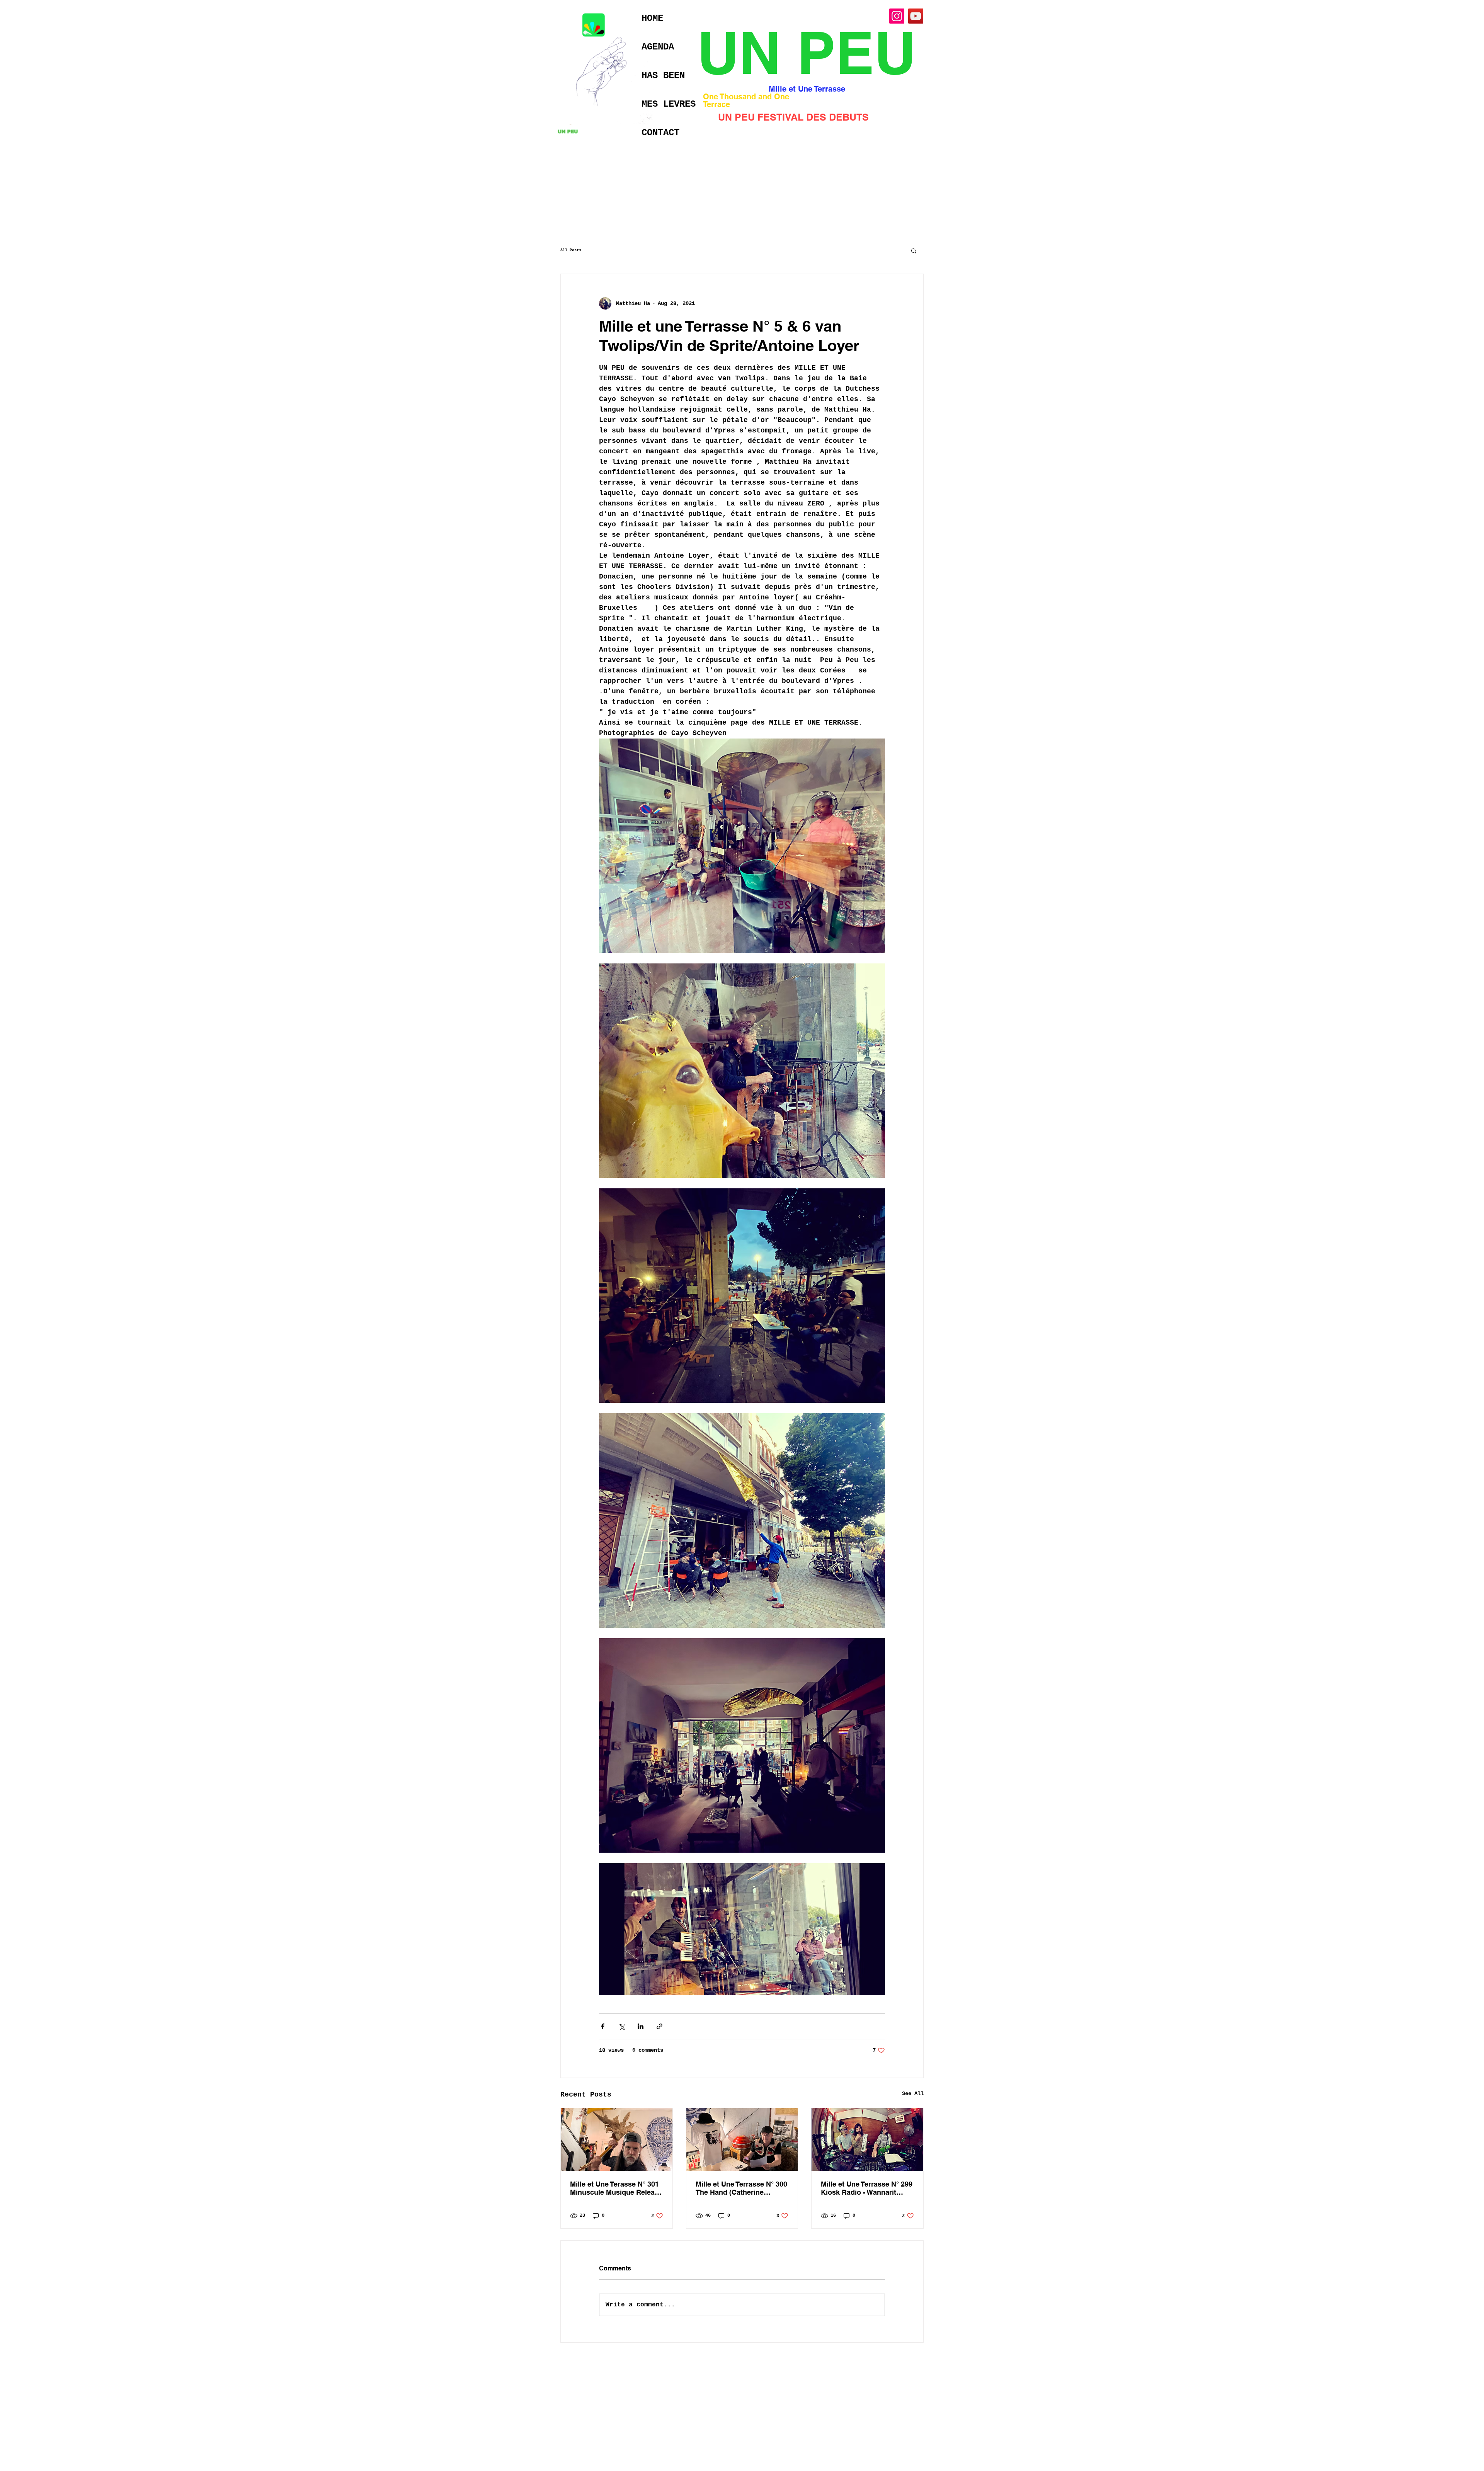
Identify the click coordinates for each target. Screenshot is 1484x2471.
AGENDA (658, 47)
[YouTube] (916, 16)
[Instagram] (897, 16)
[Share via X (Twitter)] (622, 2026)
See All (913, 2093)
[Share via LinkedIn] (641, 2026)
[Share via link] (659, 2026)
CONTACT (660, 133)
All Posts (571, 250)
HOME (652, 18)
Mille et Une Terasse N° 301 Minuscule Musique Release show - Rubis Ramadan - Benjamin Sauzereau (616, 2188)
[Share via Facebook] (603, 2026)
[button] (914, 250)
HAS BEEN (663, 76)
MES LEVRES (669, 104)
